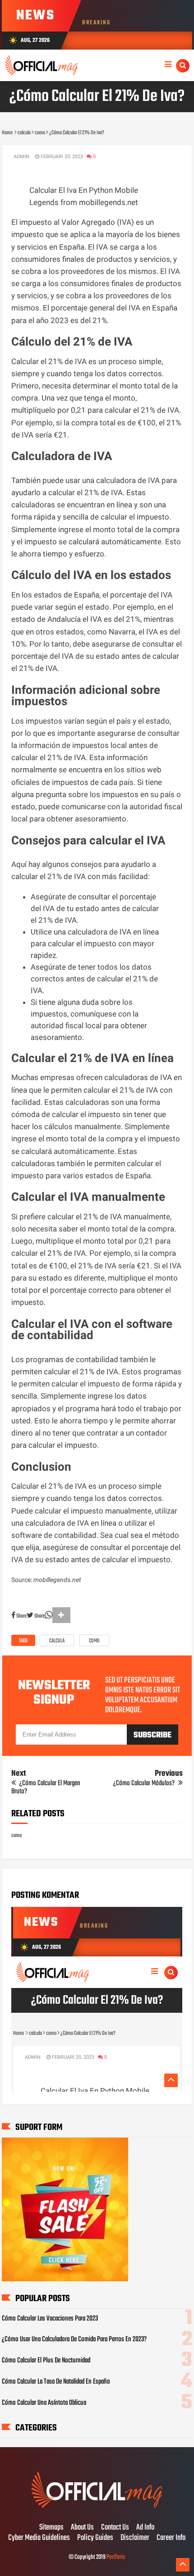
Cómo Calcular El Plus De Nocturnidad (46, 2361)
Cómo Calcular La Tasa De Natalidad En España (56, 2382)
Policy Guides (95, 2538)
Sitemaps (51, 2528)
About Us (82, 2528)
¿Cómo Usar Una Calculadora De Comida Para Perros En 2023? (74, 2339)
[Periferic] (97, 2509)
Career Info (171, 2538)
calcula (57, 1641)
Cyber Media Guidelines (39, 2538)
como (94, 1641)
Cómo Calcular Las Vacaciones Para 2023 (50, 2319)
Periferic (116, 2557)
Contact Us (115, 2528)
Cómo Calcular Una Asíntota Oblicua (44, 2403)
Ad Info (145, 2528)
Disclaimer (135, 2538)
